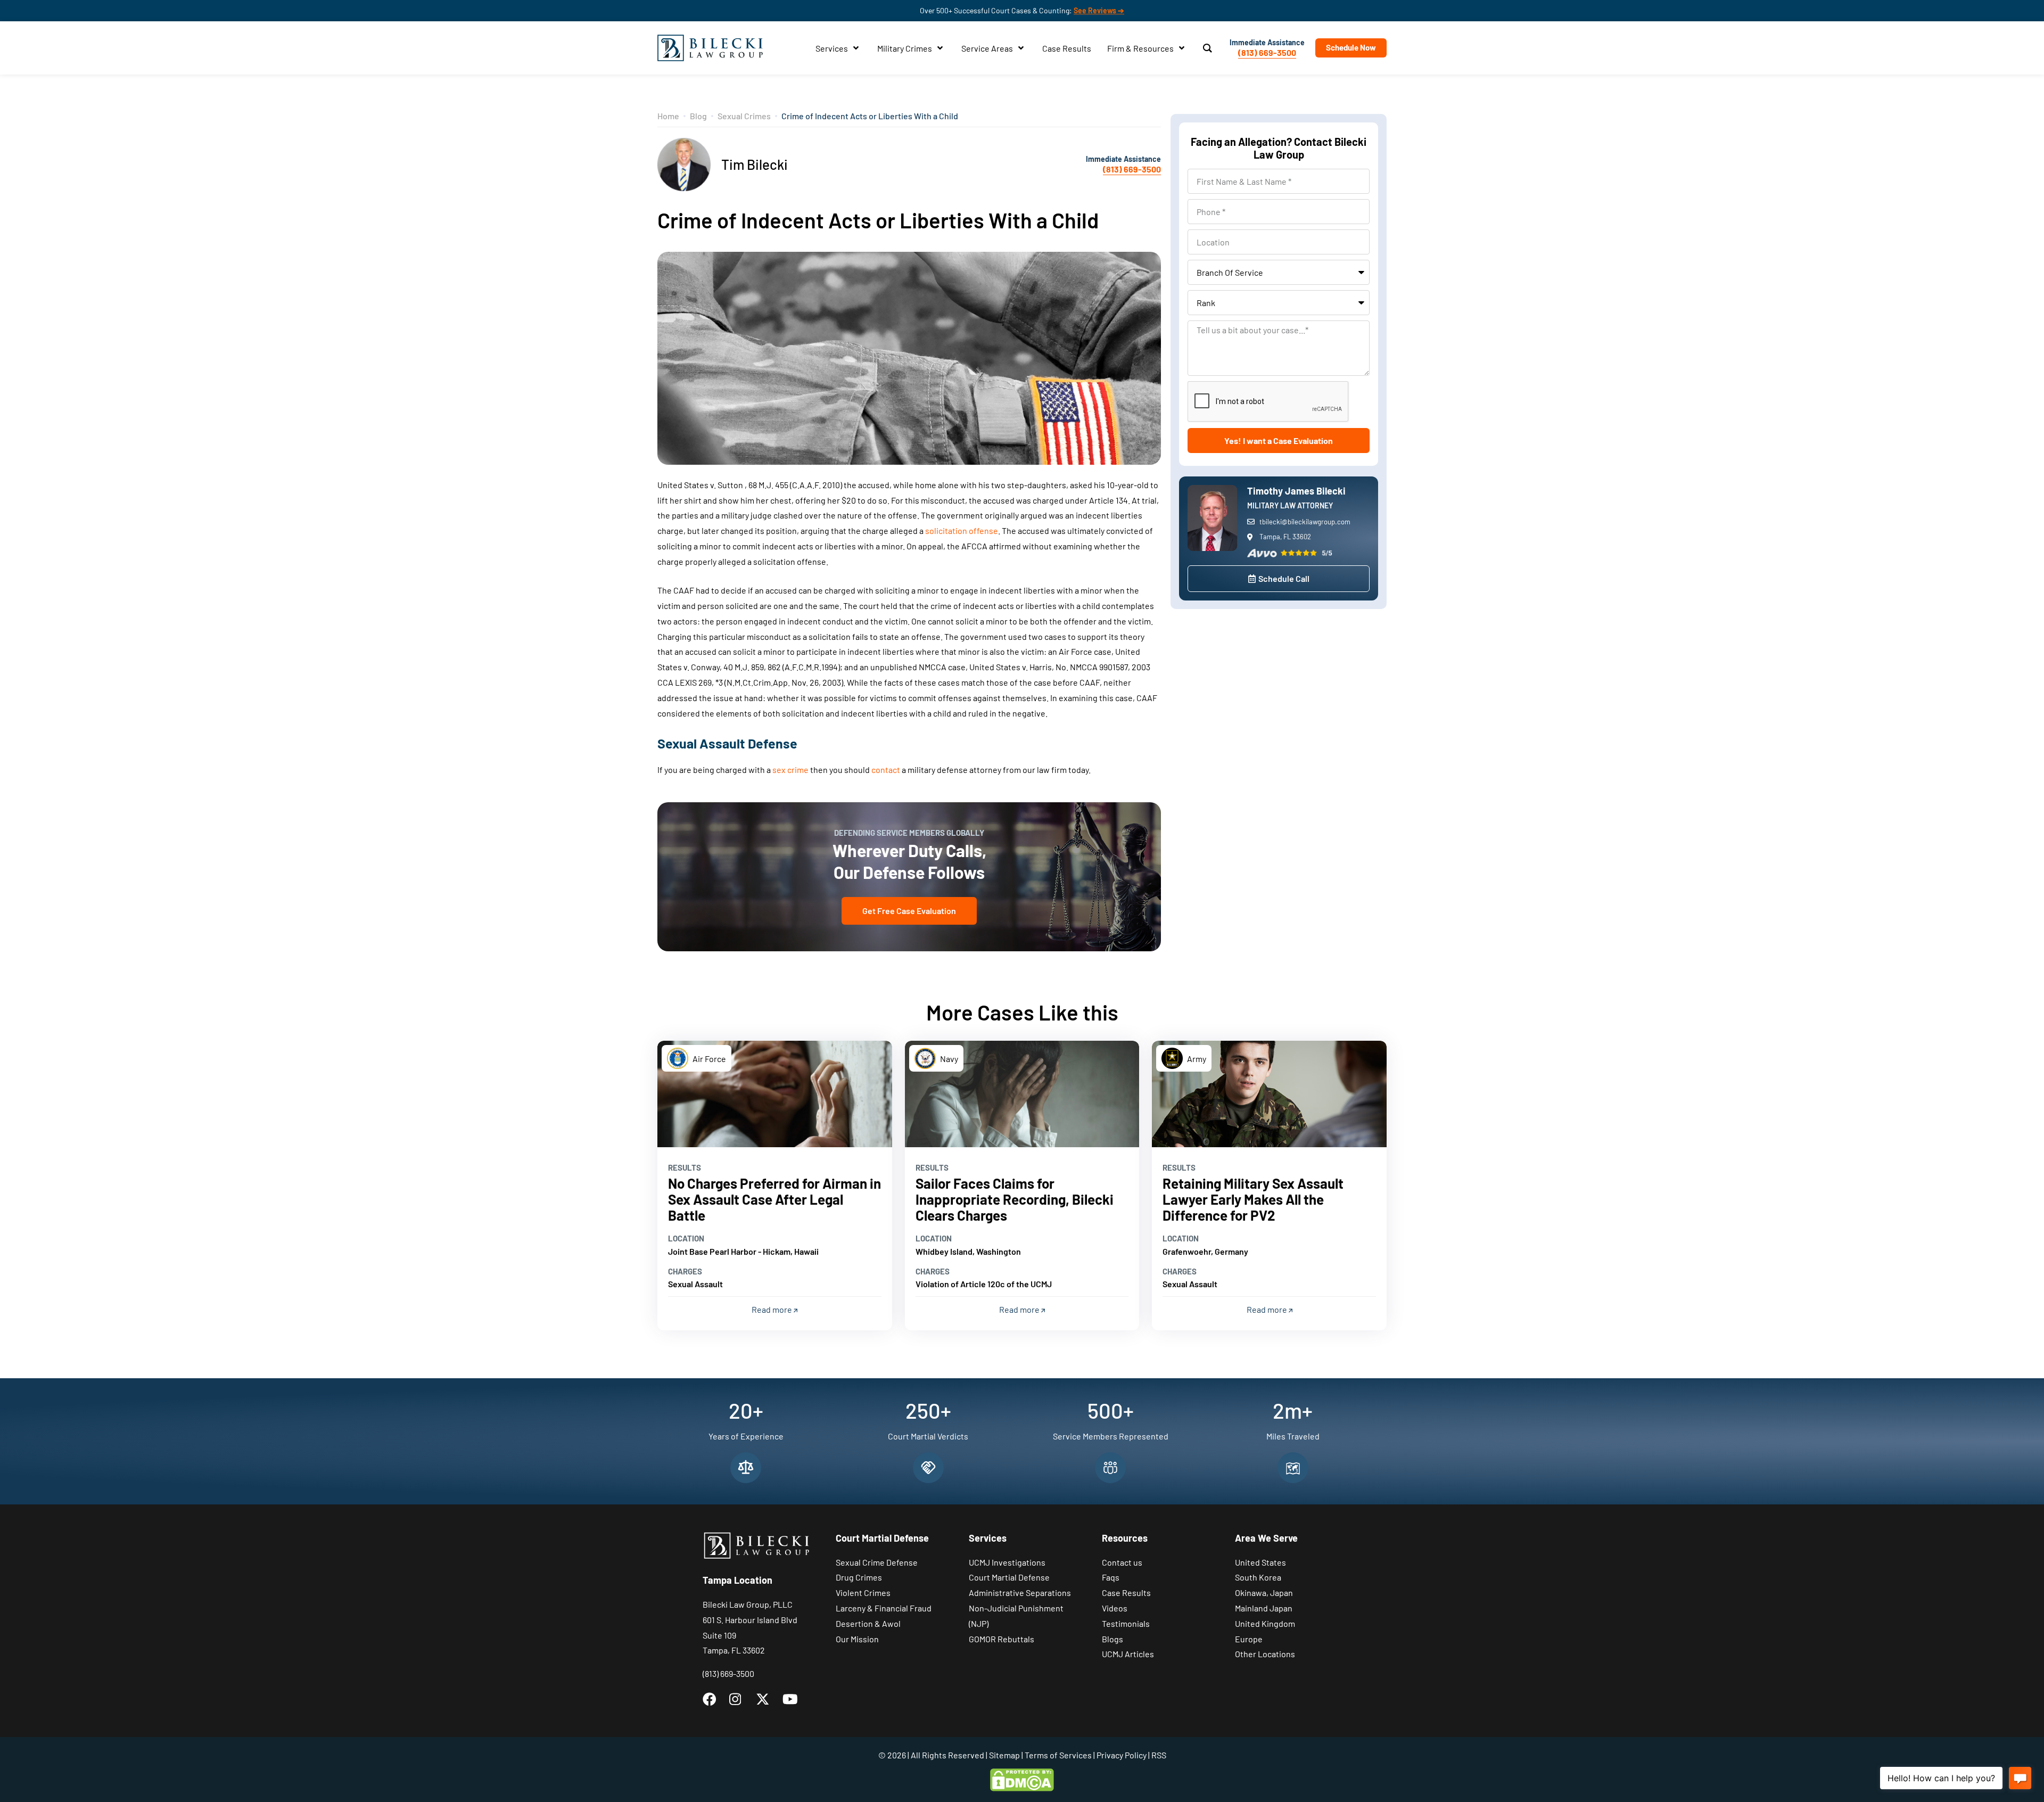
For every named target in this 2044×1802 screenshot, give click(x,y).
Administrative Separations (1020, 1593)
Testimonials (1126, 1623)
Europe (1249, 1639)
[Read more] (775, 1094)
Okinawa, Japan (1264, 1593)
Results (685, 1167)
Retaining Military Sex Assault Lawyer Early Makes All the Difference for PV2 (1253, 1199)
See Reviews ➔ (1099, 10)
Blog (698, 116)
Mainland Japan (1264, 1608)
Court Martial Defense (1009, 1577)
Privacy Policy (1122, 1755)
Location (686, 1238)
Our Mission (857, 1639)
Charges (685, 1271)
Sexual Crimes (744, 116)
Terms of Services (1058, 1755)
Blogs (1112, 1639)
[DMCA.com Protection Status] (1022, 1779)
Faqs (1111, 1577)
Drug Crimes (859, 1577)
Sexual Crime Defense (877, 1562)
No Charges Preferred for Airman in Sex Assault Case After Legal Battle (774, 1199)
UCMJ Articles (1128, 1654)
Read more (773, 1309)
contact (886, 770)
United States (1260, 1562)
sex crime (790, 770)
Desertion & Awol (868, 1623)
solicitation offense (962, 530)
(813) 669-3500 (1267, 52)
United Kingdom (1265, 1623)
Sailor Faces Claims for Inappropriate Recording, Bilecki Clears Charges (1015, 1199)
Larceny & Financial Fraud (884, 1608)
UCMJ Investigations (1007, 1562)
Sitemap (1004, 1755)
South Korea (1258, 1577)
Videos (1115, 1608)
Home (668, 116)
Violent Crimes (863, 1593)
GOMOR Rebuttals (1002, 1639)
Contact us (1122, 1562)
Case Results (1126, 1593)
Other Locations (1265, 1654)
